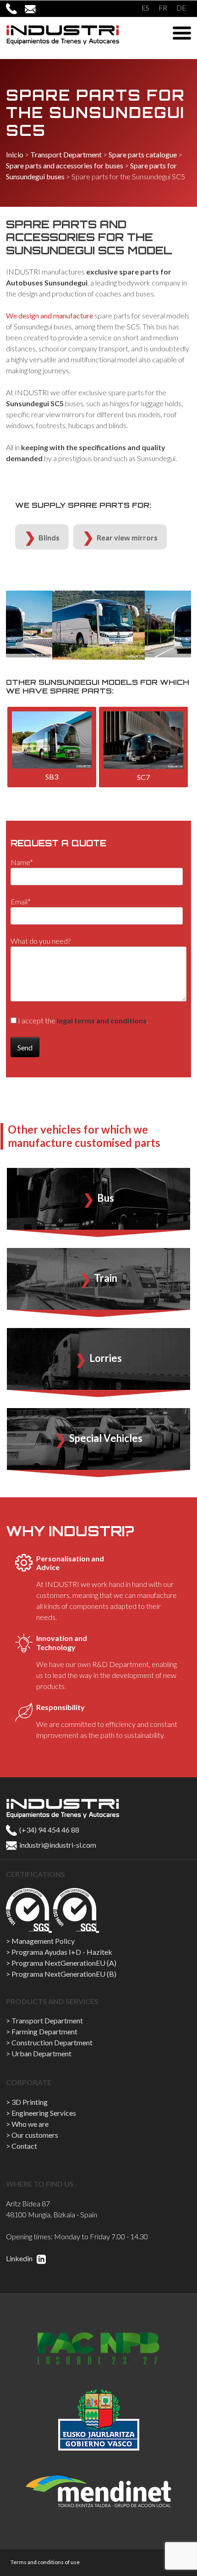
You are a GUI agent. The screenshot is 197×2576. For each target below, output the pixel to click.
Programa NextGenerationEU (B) (64, 1974)
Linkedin (20, 2258)
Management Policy (43, 1941)
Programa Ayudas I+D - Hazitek (62, 1952)
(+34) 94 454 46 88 (49, 1830)
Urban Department (41, 2053)
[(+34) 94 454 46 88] (15, 8)
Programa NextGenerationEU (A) (64, 1963)
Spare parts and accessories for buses (65, 165)
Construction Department (52, 2042)
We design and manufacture (49, 315)
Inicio (15, 154)
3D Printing (30, 2102)
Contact (24, 2146)
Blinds (49, 537)
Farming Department (44, 2031)
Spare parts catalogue (143, 154)
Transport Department (66, 154)
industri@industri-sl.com (57, 1845)
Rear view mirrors (127, 537)
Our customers (35, 2135)
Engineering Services (44, 2113)
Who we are (30, 2124)
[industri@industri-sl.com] (34, 8)
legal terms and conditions (102, 1020)
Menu (182, 33)
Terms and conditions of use (45, 2562)
